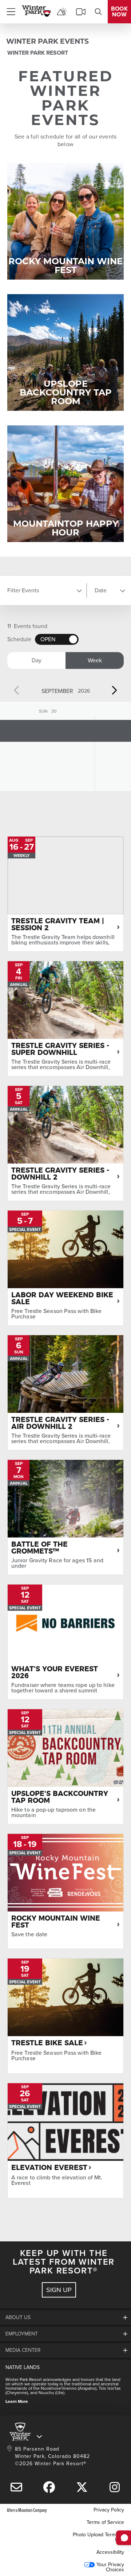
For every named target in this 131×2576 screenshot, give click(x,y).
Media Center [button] (23, 2350)
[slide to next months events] (114, 690)
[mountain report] (62, 12)
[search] (98, 12)
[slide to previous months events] (17, 690)
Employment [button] (22, 2334)
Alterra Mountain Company (27, 2510)
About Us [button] (18, 2317)
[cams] (81, 12)
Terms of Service (105, 2522)
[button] (44, 591)
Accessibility (110, 2552)
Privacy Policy (109, 2510)
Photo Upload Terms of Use (98, 2537)
